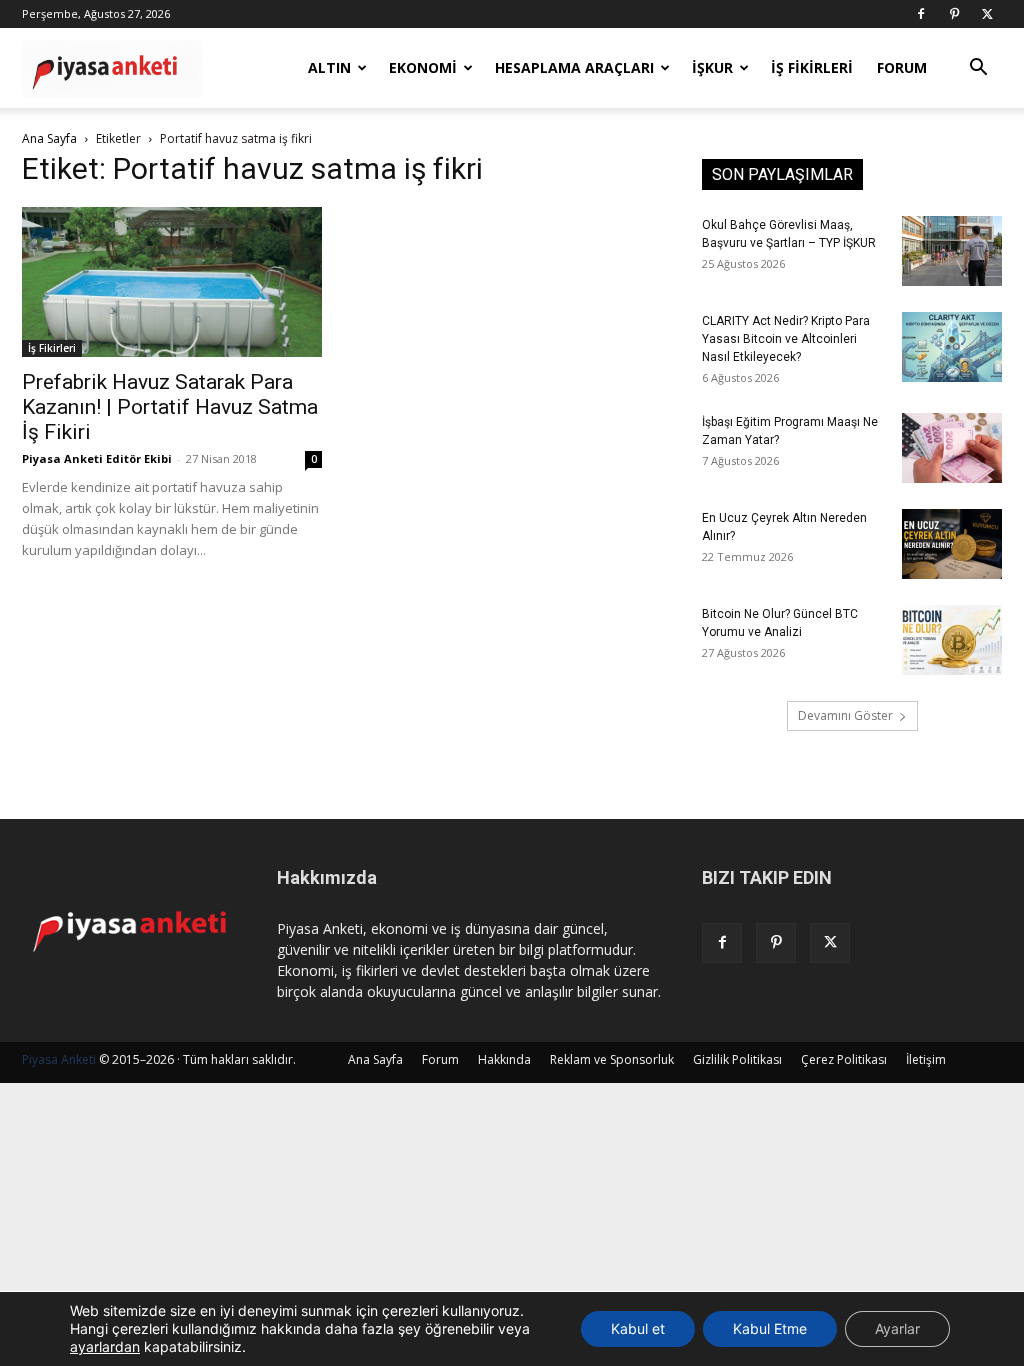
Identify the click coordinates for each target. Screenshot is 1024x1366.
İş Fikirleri (52, 348)
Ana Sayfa (49, 138)
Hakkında (504, 1059)
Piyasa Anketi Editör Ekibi (97, 458)
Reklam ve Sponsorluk (612, 1059)
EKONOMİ (423, 67)
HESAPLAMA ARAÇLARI (574, 67)
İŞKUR (712, 67)
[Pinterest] (954, 14)
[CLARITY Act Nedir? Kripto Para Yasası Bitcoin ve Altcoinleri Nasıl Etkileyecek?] (952, 347)
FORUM (902, 67)
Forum (440, 1059)
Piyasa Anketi (59, 1059)
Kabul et (638, 1328)
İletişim (926, 1059)
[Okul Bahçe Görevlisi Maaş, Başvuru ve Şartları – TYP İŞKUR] (952, 251)
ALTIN (329, 67)
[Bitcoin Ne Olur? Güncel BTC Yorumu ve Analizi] (952, 640)
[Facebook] (921, 14)
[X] (987, 14)
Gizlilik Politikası (737, 1059)
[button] (978, 69)
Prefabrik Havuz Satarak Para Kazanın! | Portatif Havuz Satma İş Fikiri (170, 407)
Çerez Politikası (844, 1059)
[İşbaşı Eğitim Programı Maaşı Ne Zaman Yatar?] (952, 448)
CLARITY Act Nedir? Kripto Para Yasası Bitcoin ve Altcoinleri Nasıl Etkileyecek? (786, 339)
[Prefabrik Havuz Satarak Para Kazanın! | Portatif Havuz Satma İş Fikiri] (172, 282)
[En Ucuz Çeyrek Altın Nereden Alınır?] (952, 544)
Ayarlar (897, 1328)
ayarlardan (105, 1346)
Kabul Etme (770, 1328)
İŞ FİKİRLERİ (812, 67)
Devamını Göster (845, 715)
